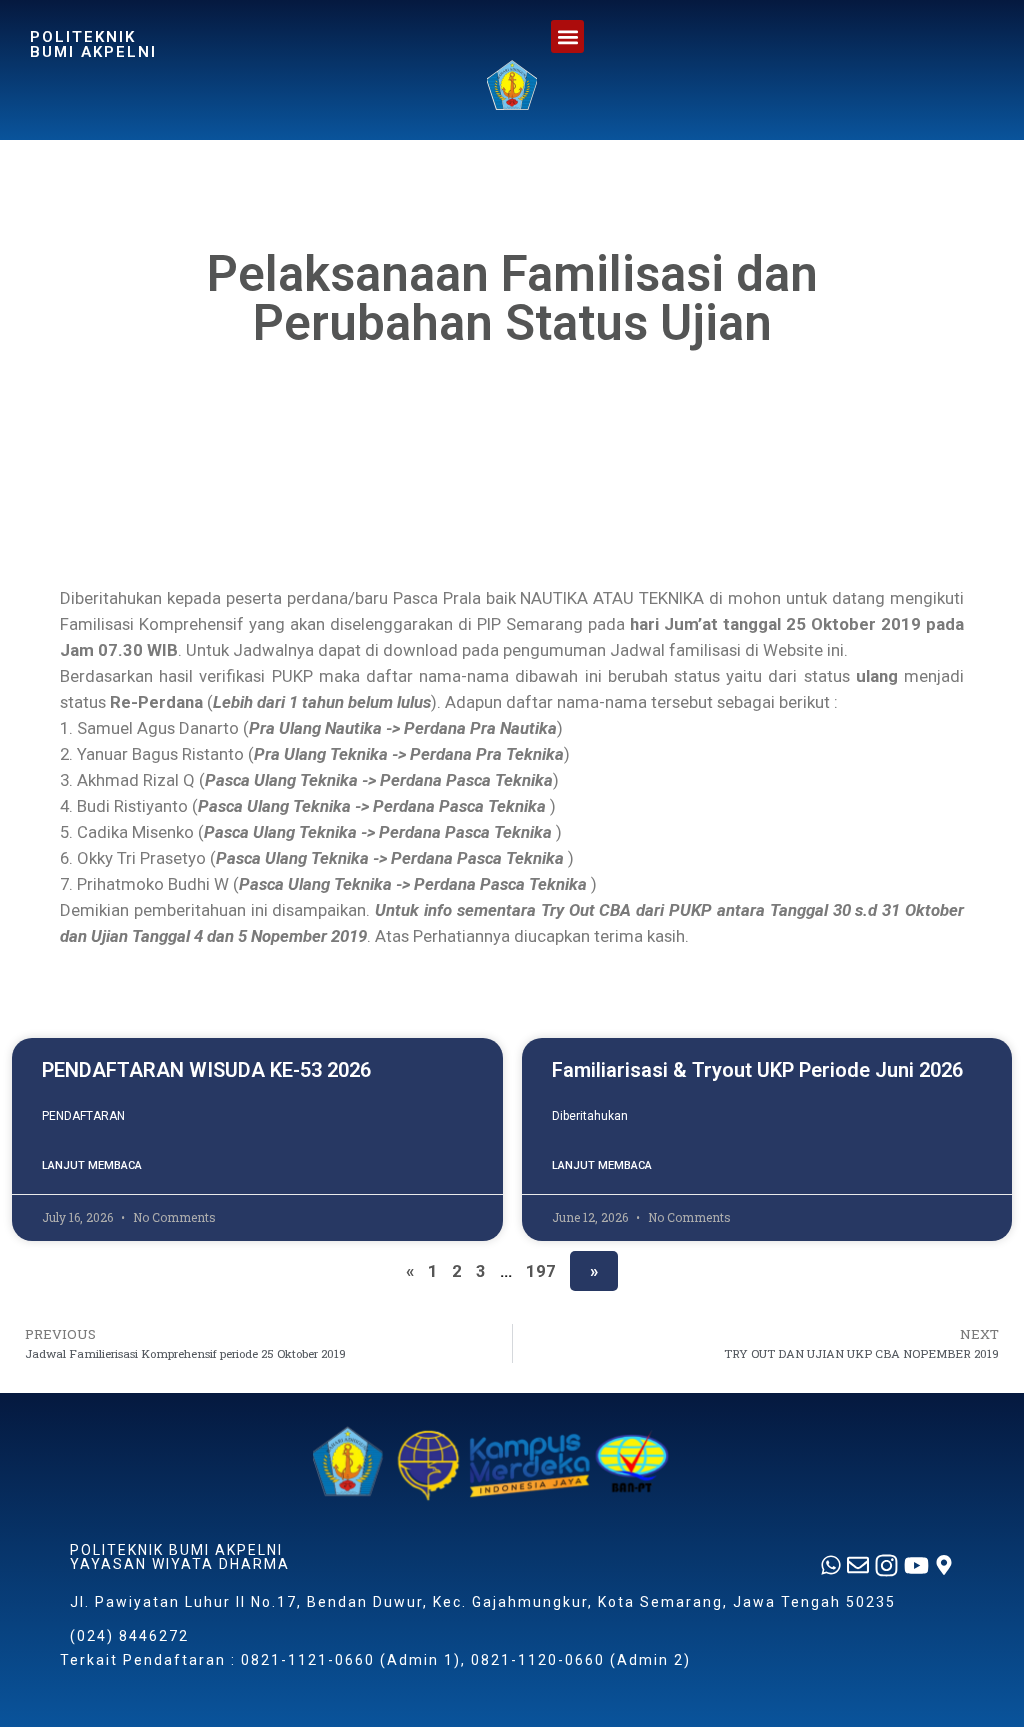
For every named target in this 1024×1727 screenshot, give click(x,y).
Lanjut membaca (92, 1165)
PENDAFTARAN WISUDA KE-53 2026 (206, 1070)
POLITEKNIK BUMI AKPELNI (93, 44)
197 (541, 1271)
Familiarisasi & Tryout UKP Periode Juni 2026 (757, 1070)
